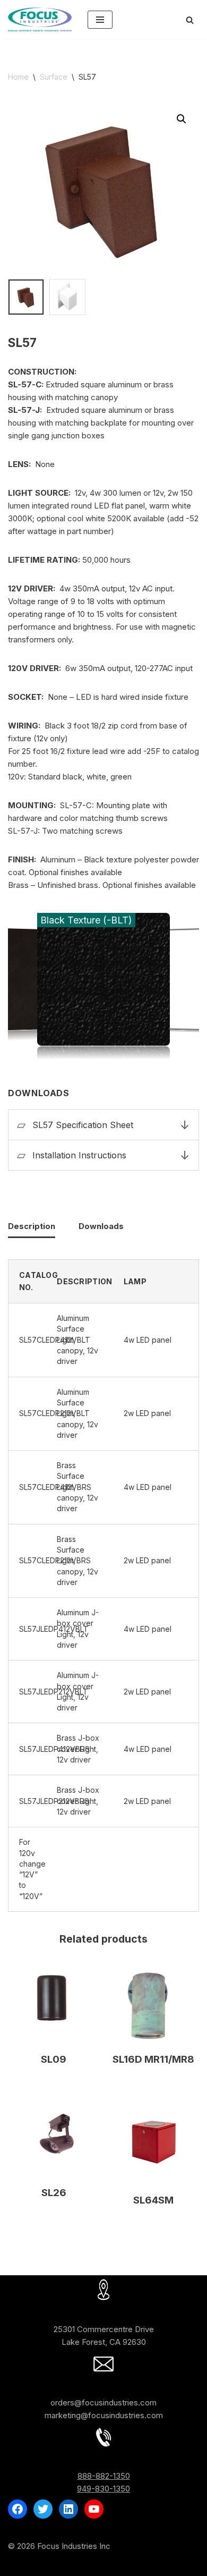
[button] (182, 119)
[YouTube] (94, 2509)
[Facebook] (18, 2509)
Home (18, 77)
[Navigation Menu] (100, 20)
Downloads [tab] (101, 1226)
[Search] (190, 20)
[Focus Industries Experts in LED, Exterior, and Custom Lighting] (40, 20)
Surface (54, 77)
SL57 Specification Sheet (83, 1125)
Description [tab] (32, 1226)
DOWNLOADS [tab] (103, 1093)
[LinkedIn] (68, 2509)
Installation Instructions (79, 1155)
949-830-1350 (103, 2489)
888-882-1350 (104, 2476)
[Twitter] (43, 2509)
